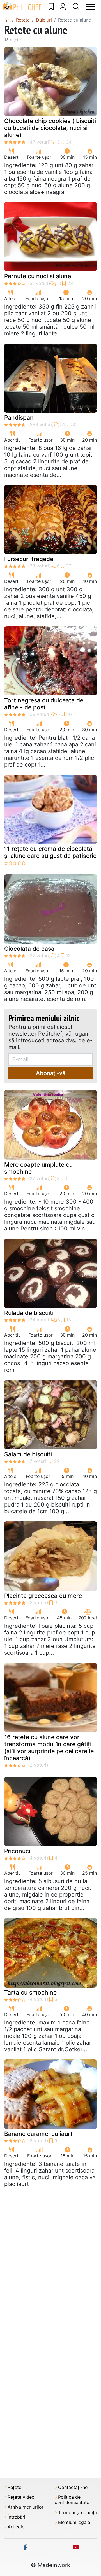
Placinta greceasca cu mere (43, 1596)
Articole (16, 2527)
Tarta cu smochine (30, 1992)
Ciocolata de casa (29, 949)
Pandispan (19, 418)
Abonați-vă (51, 1073)
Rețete (14, 2487)
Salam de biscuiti (28, 1454)
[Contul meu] (63, 7)
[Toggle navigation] (91, 7)
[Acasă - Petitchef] (7, 20)
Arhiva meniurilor (26, 2507)
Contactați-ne (73, 2487)
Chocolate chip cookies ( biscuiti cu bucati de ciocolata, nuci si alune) (50, 128)
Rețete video (21, 2497)
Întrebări (16, 2517)
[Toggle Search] (76, 7)
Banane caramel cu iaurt (38, 2134)
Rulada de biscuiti (29, 1313)
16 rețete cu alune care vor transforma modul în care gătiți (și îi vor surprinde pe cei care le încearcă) (49, 1748)
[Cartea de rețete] (51, 7)
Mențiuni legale (74, 2522)
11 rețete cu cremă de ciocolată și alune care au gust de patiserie (50, 852)
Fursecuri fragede (29, 559)
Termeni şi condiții (77, 2513)
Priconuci (17, 1851)
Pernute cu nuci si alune (38, 276)
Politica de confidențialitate (72, 2500)
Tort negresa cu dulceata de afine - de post (44, 704)
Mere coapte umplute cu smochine (38, 1168)
